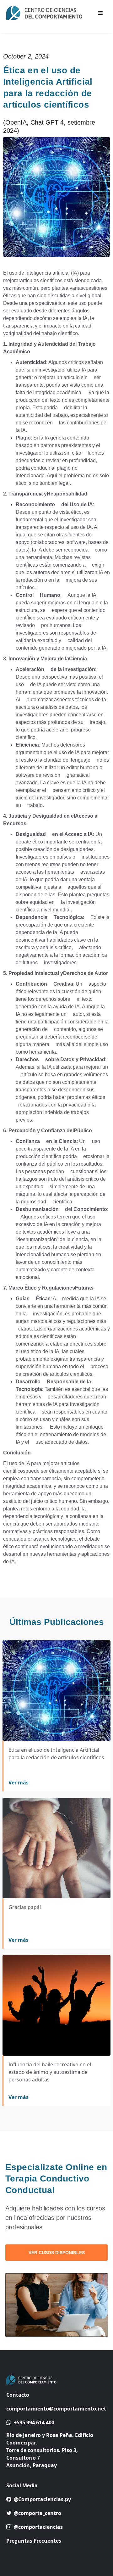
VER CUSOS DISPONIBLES (57, 2253)
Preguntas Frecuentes (34, 2541)
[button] (100, 13)
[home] (47, 13)
